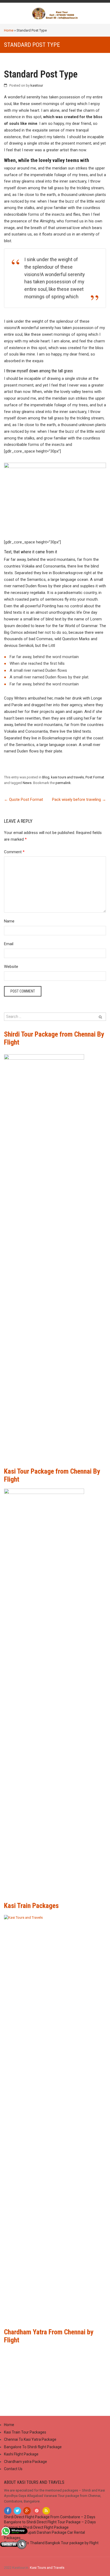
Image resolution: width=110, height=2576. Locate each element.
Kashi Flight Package (21, 2454)
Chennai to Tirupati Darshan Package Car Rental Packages (44, 2535)
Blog (46, 777)
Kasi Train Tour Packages (25, 2432)
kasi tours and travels (67, 777)
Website (11, 967)
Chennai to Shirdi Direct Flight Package (36, 2527)
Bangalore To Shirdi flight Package (33, 2447)
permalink (63, 783)
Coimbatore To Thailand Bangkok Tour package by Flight (51, 2543)
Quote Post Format (23, 800)
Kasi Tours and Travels (47, 2568)
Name (9, 921)
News (27, 783)
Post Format (95, 777)
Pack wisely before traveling (79, 800)
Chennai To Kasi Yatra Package (30, 2439)
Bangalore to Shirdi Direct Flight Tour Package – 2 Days (50, 2522)
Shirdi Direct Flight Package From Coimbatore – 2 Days (50, 2517)
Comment (14, 852)
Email (9, 944)
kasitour (37, 85)
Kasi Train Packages (31, 1906)
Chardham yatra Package (25, 2462)
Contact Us (13, 2469)
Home (9, 30)
